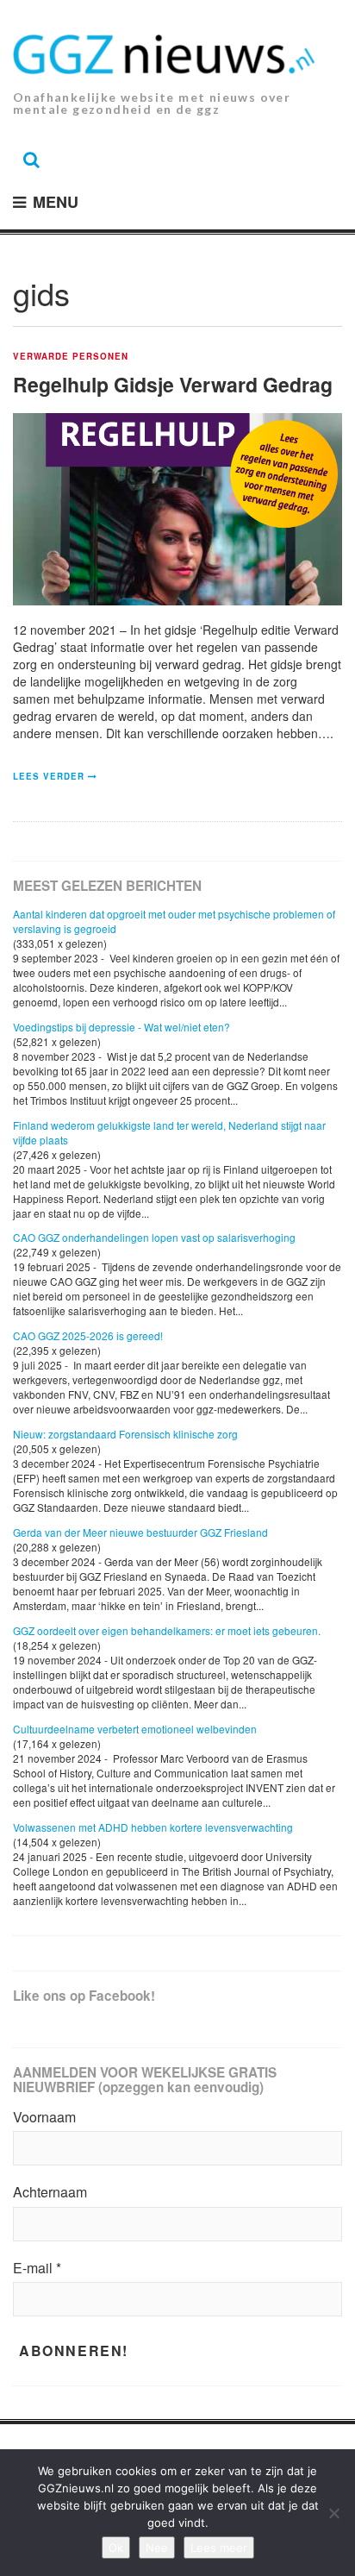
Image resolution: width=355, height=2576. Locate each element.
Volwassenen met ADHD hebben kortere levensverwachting (153, 1827)
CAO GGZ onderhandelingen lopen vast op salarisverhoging (154, 1237)
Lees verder (49, 776)
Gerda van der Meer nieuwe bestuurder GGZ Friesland (140, 1532)
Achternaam (50, 2192)
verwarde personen (71, 357)
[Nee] (333, 2513)
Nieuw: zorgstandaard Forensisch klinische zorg (125, 1434)
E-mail (37, 2268)
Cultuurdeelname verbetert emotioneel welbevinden (135, 1729)
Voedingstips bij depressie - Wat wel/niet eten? (121, 1027)
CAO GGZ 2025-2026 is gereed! (88, 1335)
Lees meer (219, 2548)
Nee (157, 2548)
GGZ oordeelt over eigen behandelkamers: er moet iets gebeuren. (167, 1630)
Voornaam (44, 2117)
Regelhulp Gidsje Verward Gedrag (173, 384)
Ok (116, 2548)
